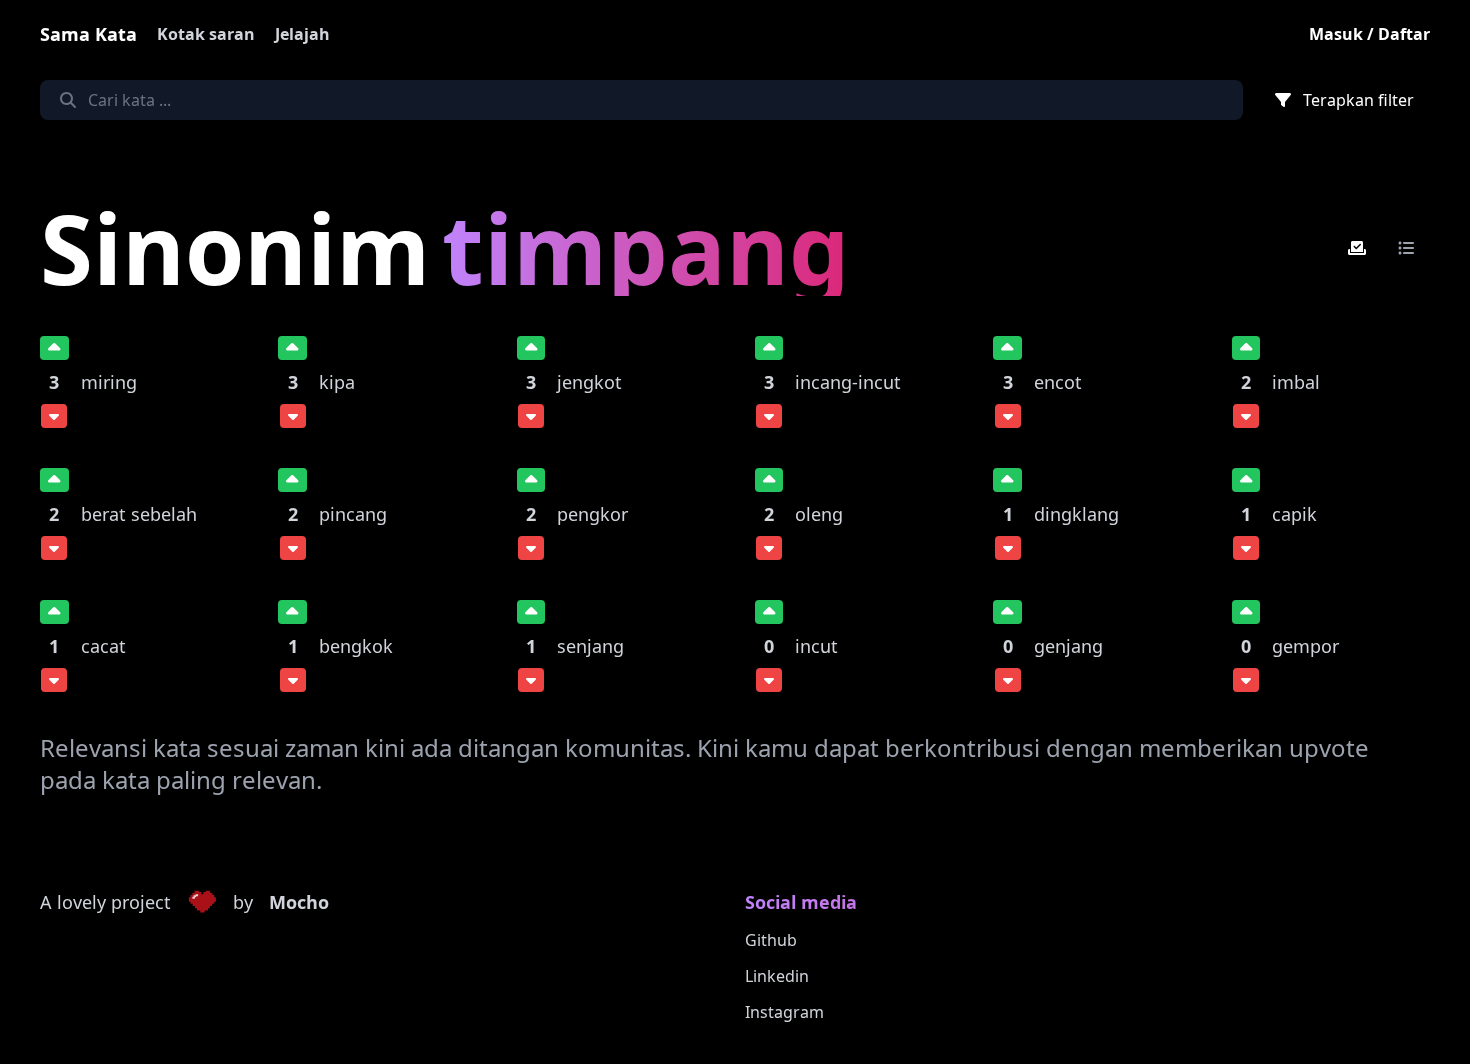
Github (771, 940)
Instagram (784, 1012)
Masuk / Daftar (1369, 34)
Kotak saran (206, 34)
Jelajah (302, 34)
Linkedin (777, 976)
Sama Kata (88, 34)
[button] (202, 903)
